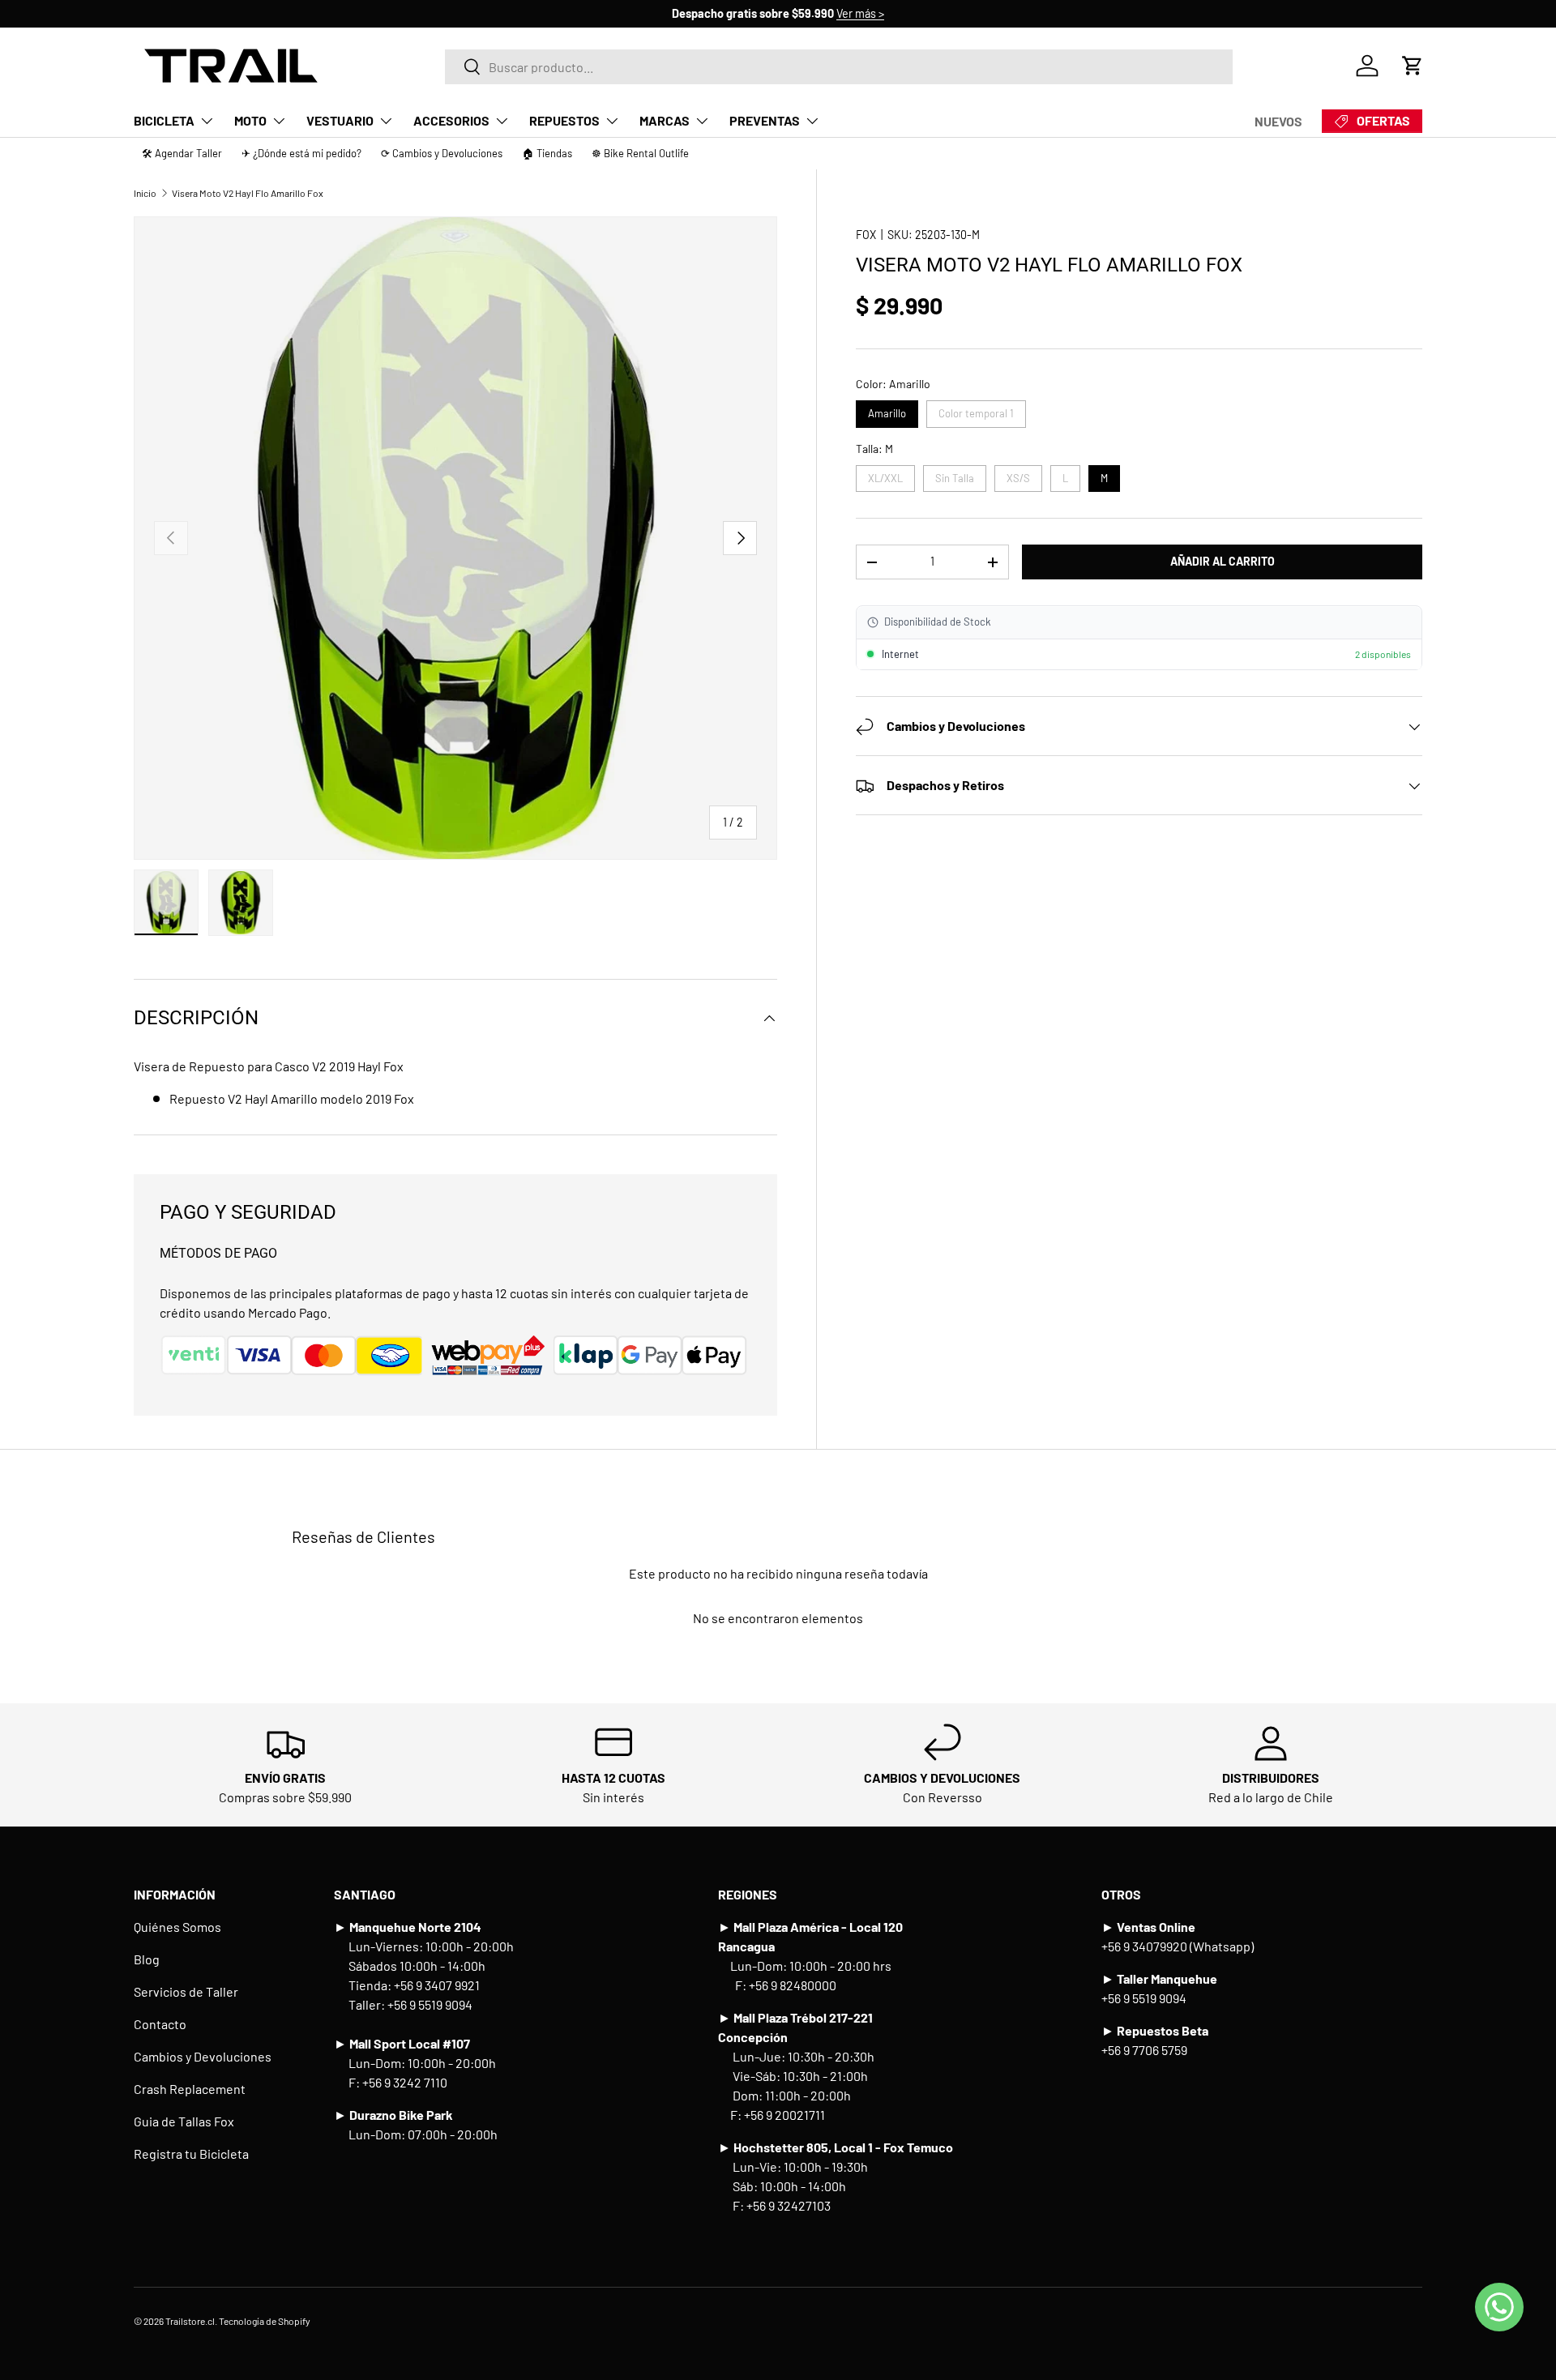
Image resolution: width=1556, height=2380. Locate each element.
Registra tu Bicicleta (191, 2154)
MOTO (250, 120)
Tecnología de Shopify (265, 2321)
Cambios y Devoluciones (203, 2056)
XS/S (1018, 475)
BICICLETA (164, 120)
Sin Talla (954, 475)
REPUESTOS (564, 120)
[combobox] (839, 66)
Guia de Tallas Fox (184, 2121)
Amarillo (887, 411)
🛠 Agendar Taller (182, 153)
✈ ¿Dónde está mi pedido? (301, 153)
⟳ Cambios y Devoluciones (442, 153)
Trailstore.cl (190, 2321)
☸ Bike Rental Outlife (640, 153)
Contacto (160, 2024)
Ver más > (860, 13)
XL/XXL (885, 475)
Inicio (145, 193)
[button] (1413, 66)
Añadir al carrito (1223, 562)
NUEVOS (1278, 121)
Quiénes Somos (177, 1927)
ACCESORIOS (451, 120)
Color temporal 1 (976, 411)
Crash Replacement (190, 2089)
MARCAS (665, 120)
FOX (866, 235)
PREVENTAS (765, 120)
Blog (147, 1959)
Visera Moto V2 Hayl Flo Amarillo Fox (248, 193)
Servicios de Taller (186, 1991)
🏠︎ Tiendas (547, 153)
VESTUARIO (340, 120)
